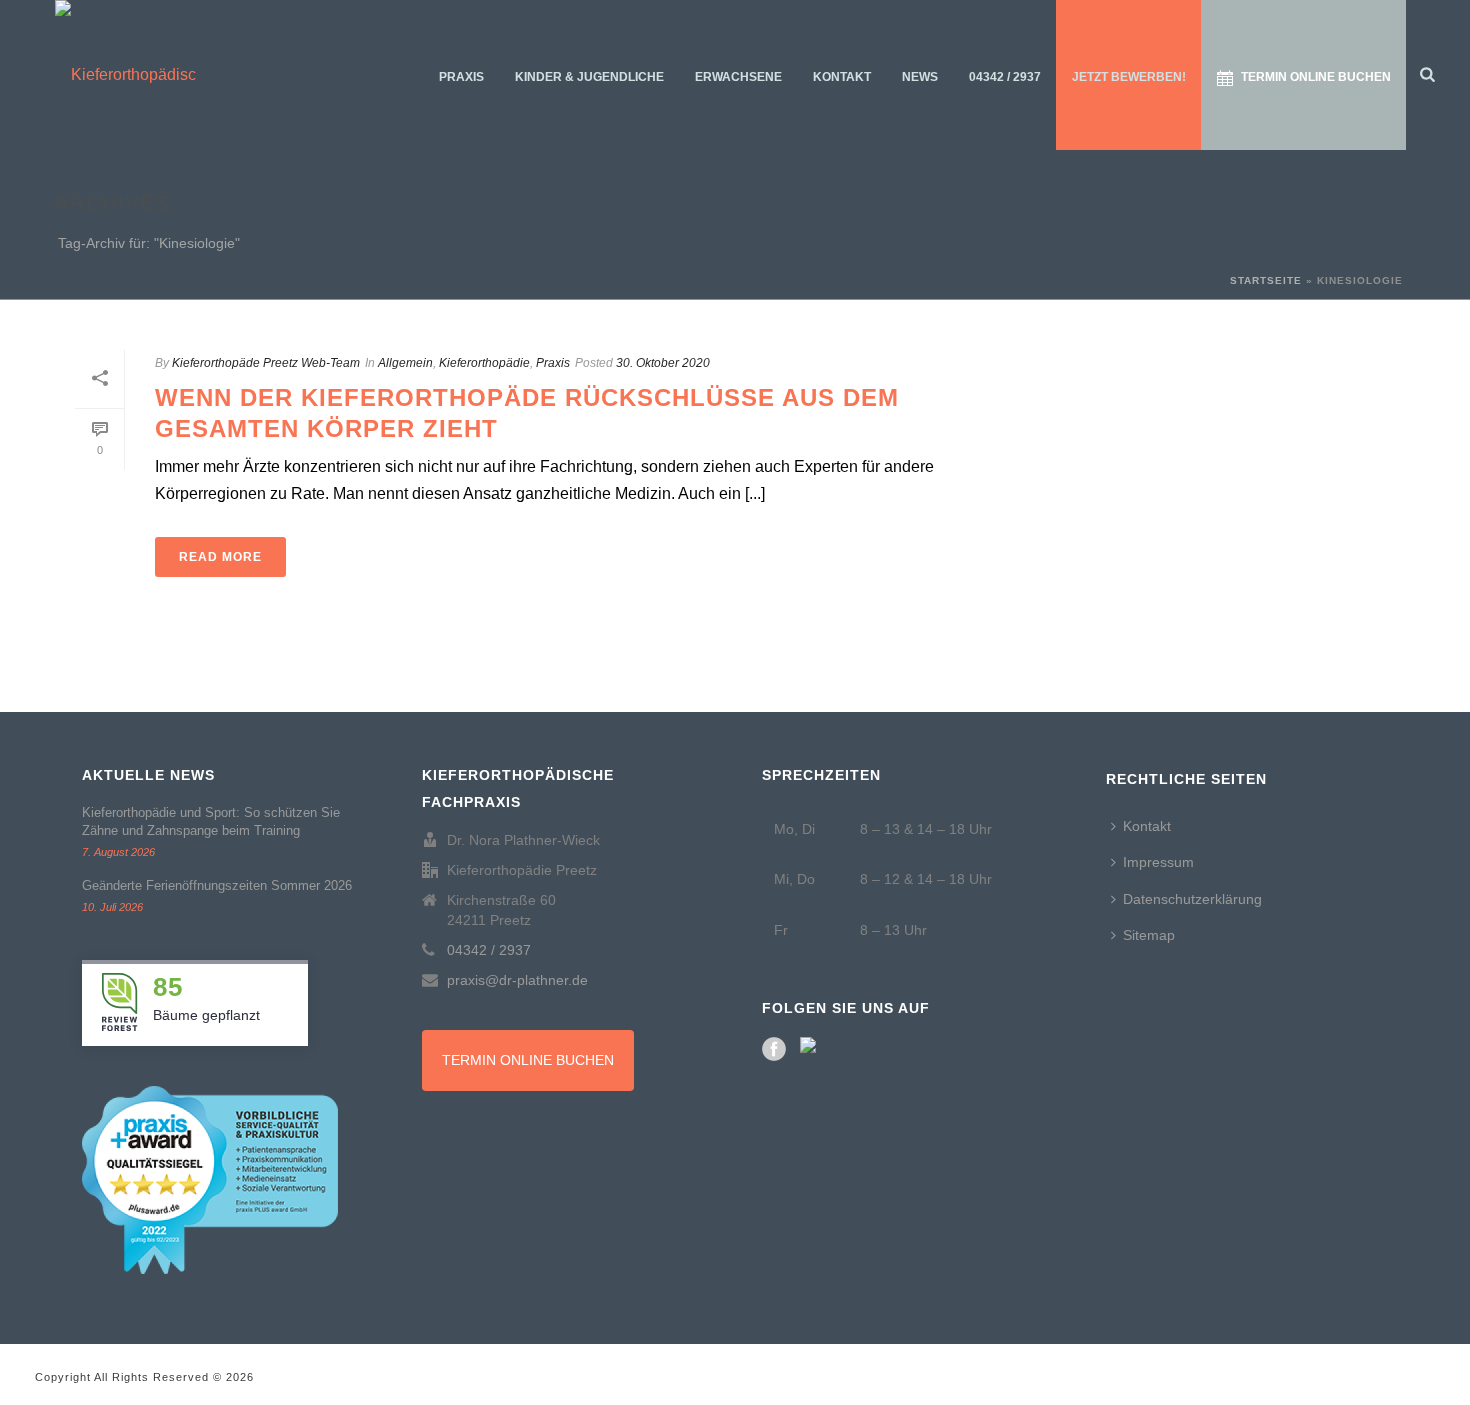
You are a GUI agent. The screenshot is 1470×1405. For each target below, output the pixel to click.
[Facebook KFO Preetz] (774, 1049)
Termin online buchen (1316, 77)
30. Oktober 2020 (663, 363)
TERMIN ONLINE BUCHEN (528, 1060)
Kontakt (842, 77)
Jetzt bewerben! (1129, 77)
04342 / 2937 (1005, 77)
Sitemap (1149, 935)
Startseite (1266, 280)
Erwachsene (738, 77)
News (920, 77)
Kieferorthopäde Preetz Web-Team (266, 363)
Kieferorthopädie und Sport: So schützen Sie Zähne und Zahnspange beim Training (211, 821)
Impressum (1158, 862)
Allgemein (405, 363)
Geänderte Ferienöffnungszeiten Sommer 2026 (217, 885)
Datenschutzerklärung (1192, 899)
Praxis (461, 77)
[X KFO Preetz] (812, 1049)
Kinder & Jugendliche (589, 77)
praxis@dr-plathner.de (517, 980)
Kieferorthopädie (484, 363)
